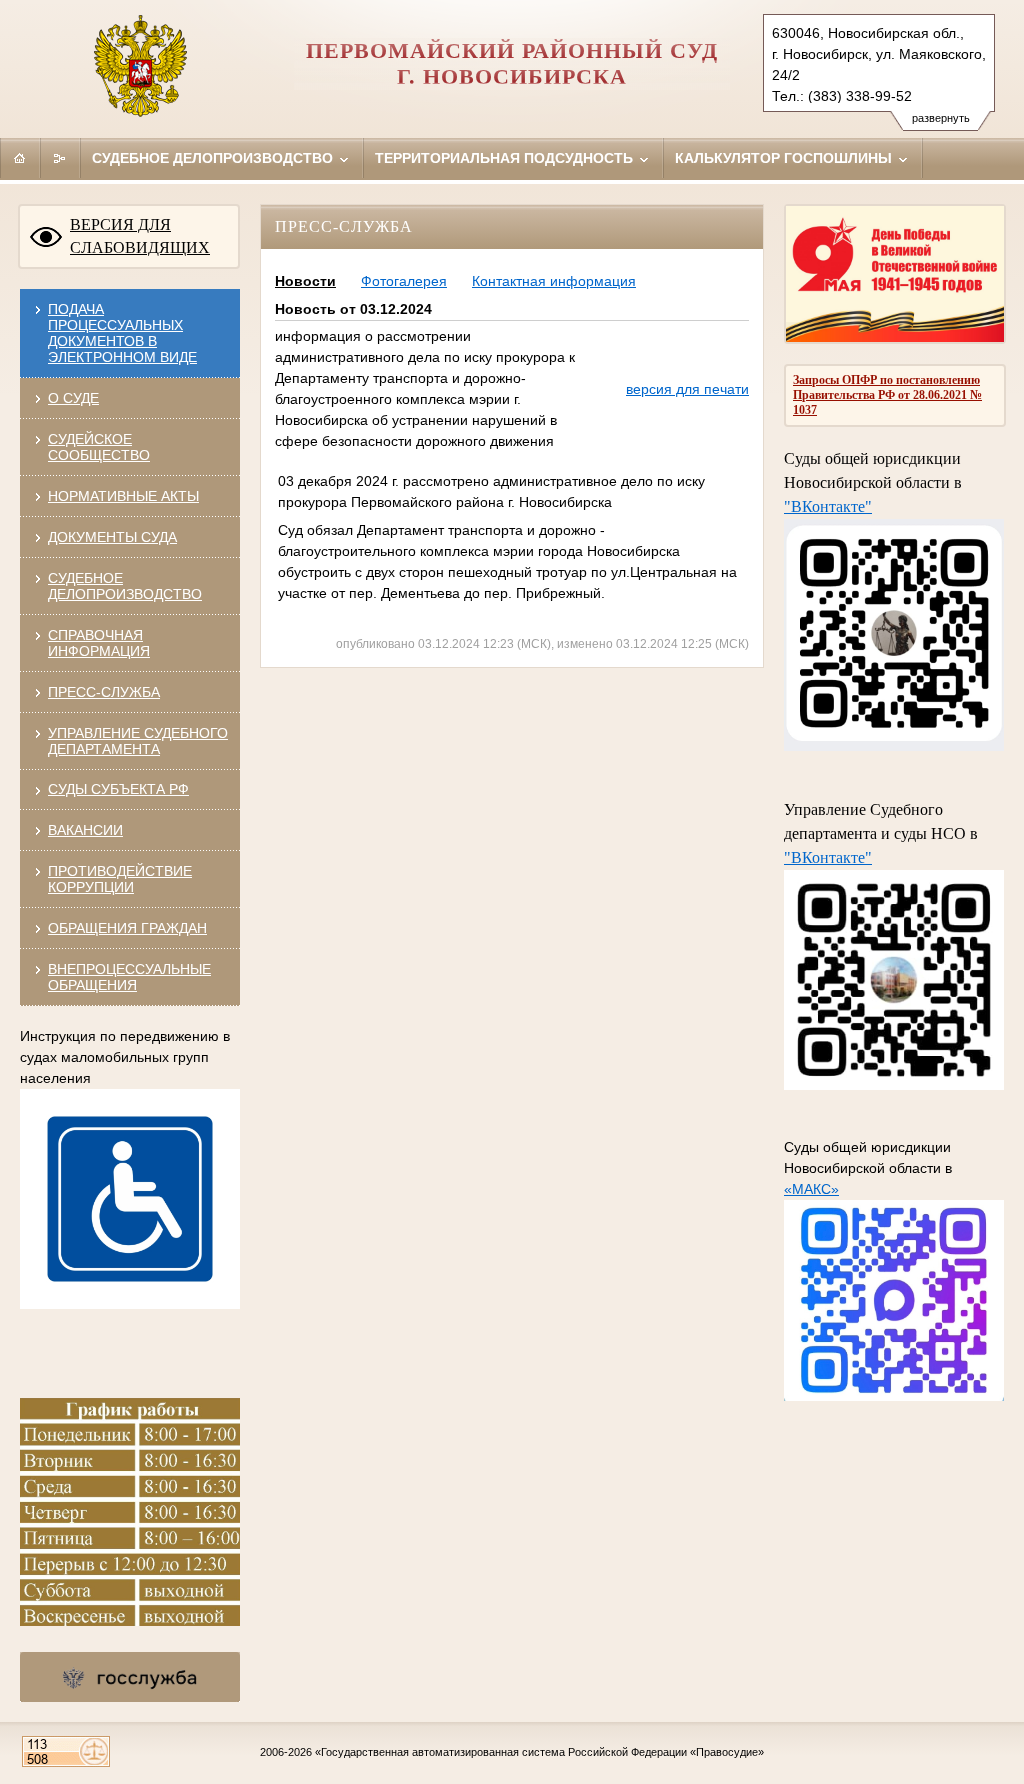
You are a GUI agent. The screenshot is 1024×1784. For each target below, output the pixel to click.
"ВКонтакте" (828, 506)
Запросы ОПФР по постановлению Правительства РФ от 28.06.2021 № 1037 (887, 395)
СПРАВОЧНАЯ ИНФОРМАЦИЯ (99, 643)
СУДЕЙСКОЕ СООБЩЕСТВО (99, 447)
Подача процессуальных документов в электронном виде (122, 333)
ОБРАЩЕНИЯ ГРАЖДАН (127, 928)
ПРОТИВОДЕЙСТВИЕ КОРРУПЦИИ (120, 879)
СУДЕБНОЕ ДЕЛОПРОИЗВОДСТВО (125, 586)
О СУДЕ (73, 398)
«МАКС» (811, 1189)
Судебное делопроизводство (214, 158)
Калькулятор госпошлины (785, 158)
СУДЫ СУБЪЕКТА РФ (118, 789)
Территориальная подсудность (506, 158)
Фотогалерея (404, 281)
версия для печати (687, 389)
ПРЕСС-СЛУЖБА (104, 692)
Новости (305, 281)
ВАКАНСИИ (85, 830)
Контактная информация (554, 281)
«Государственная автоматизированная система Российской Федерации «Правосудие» (539, 1752)
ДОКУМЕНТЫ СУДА (112, 537)
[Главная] (20, 158)
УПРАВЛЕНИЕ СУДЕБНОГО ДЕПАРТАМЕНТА (138, 741)
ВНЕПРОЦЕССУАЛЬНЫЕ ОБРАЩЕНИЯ (129, 977)
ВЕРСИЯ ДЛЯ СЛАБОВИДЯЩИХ (140, 236)
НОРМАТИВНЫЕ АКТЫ (123, 496)
